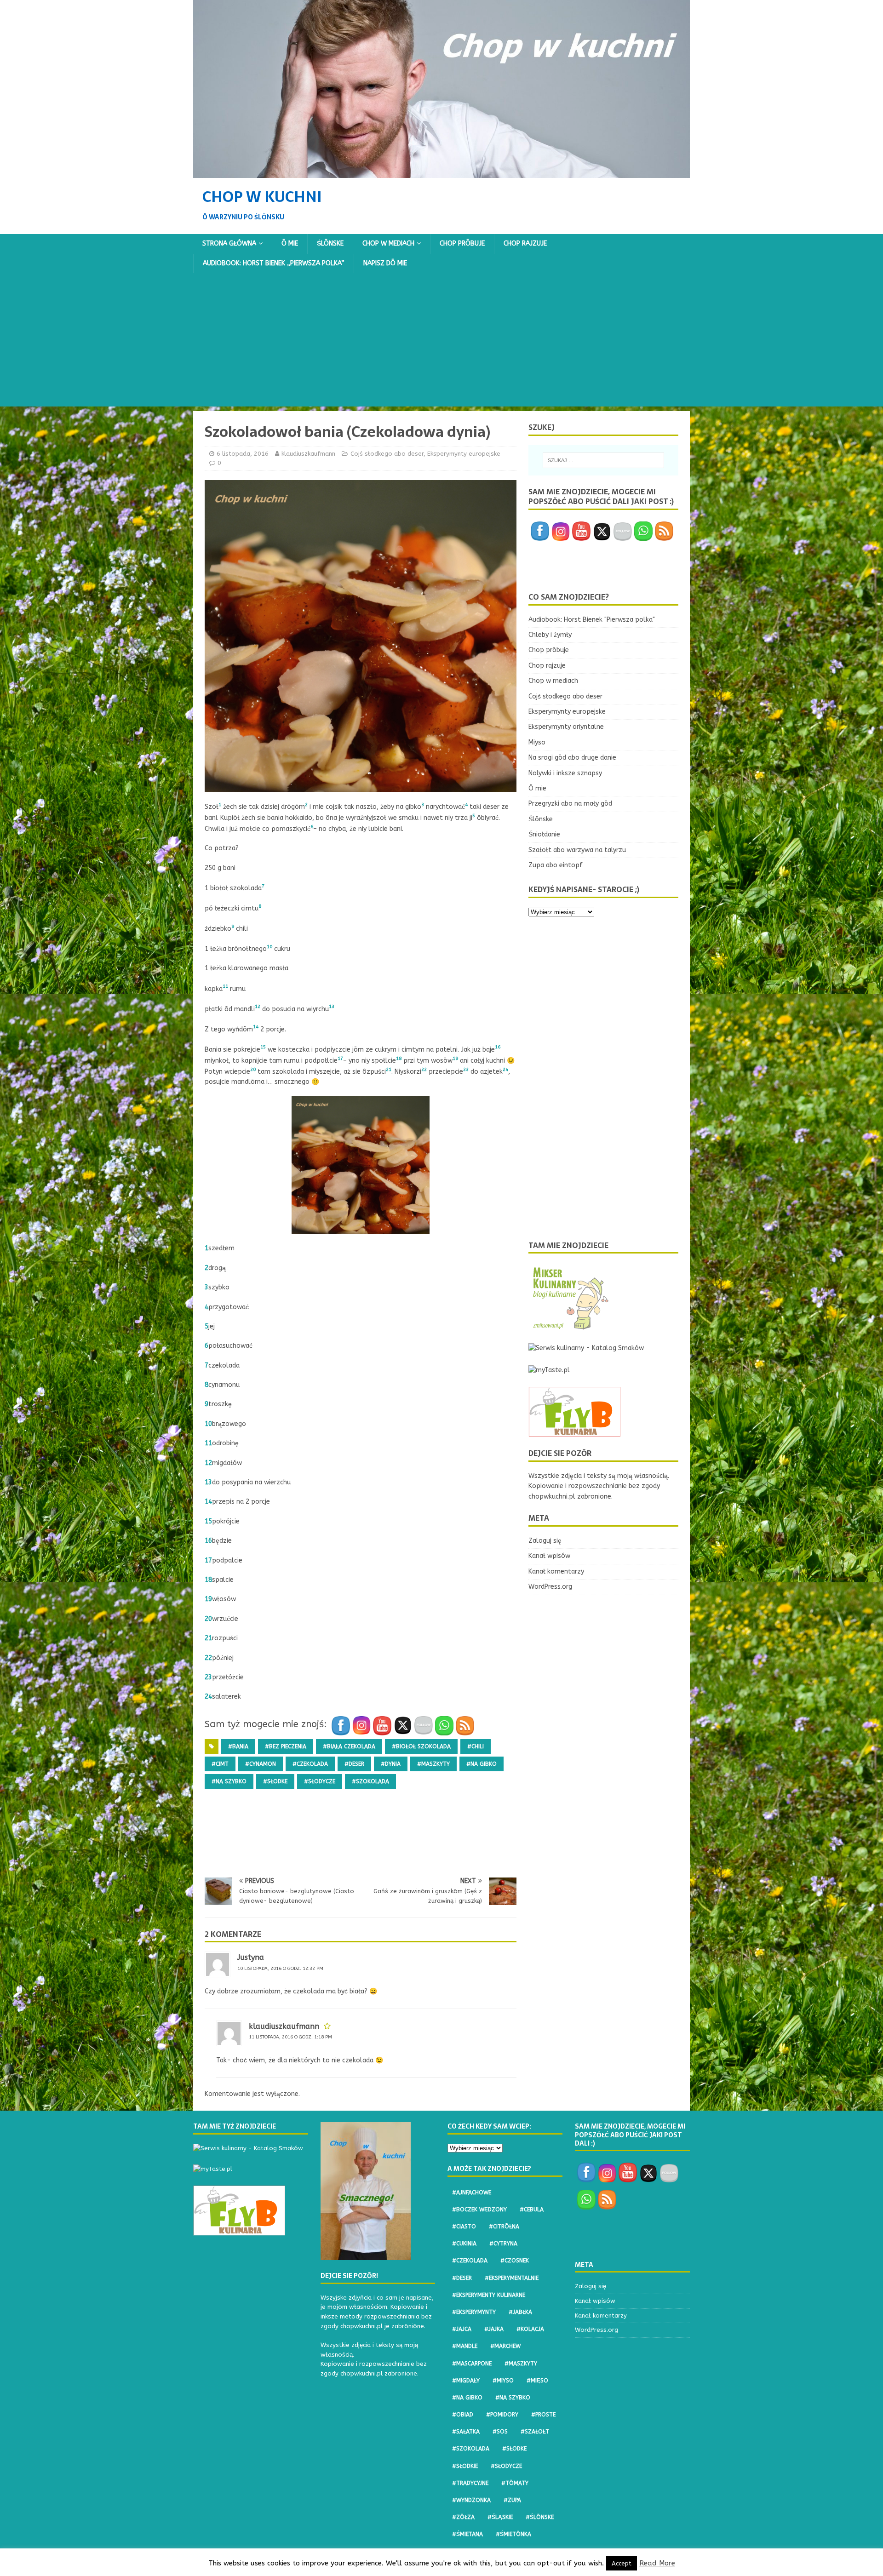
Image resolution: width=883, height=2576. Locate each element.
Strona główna (229, 243)
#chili (476, 1746)
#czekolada (310, 1764)
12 (208, 1463)
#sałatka (466, 2432)
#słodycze (320, 1781)
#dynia (391, 1764)
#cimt (220, 1764)
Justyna (251, 1957)
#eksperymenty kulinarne (489, 2295)
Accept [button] (622, 2563)
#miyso (503, 2381)
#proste (543, 2415)
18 (208, 1580)
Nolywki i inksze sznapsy (565, 773)
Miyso (537, 742)
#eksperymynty (474, 2312)
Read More (657, 2563)
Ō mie (290, 243)
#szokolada (370, 1781)
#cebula (532, 2210)
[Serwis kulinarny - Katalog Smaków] (586, 1348)
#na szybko (229, 1781)
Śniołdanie (544, 834)
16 (208, 1541)
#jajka (494, 2329)
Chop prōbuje (462, 243)
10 (208, 1424)
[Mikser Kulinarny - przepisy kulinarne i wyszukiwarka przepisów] (570, 1326)
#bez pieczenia (286, 1746)
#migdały (466, 2381)
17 (208, 1560)
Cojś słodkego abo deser (387, 454)
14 (208, 1502)
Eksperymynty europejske (464, 454)
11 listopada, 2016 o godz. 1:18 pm (290, 2037)
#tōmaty (515, 2483)
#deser (354, 1764)
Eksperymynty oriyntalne (566, 727)
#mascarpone (472, 2364)
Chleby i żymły (550, 635)
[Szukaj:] (603, 460)
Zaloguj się (545, 1541)
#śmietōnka (513, 2534)
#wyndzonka (471, 2500)
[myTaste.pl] (549, 1370)
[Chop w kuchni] (441, 172)
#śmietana (467, 2534)
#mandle (465, 2346)
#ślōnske (540, 2517)
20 (208, 1619)
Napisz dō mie (385, 263)
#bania (238, 1746)
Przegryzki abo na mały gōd (570, 804)
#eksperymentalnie (512, 2278)
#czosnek (515, 2261)
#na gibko (482, 1764)
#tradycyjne (470, 2483)
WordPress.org (550, 1587)
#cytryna (503, 2244)
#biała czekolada (349, 1746)
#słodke (275, 1781)
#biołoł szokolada (421, 1746)
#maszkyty (433, 1764)
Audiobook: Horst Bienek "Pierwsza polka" (592, 620)
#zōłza (463, 2517)
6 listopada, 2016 (243, 454)
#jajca (462, 2329)
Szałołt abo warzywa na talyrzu (577, 850)
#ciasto (464, 2227)
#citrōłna (504, 2227)
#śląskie (500, 2517)
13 (208, 1482)
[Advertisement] (441, 342)
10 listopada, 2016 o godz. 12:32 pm (280, 1969)
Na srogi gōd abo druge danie (572, 758)
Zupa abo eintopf (556, 865)
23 (208, 1677)
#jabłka (520, 2312)
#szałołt (535, 2432)
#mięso (537, 2381)
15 (208, 1521)
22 (208, 1658)
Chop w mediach (388, 243)
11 (208, 1443)
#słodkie (465, 2466)
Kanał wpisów (549, 1556)
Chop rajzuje (525, 243)
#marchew (505, 2346)
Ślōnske (330, 243)
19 (208, 1599)
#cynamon (261, 1764)
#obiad (463, 2415)
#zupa (512, 2500)
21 (208, 1638)
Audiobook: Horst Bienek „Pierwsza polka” (274, 263)
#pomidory (502, 2415)
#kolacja (530, 2329)
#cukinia (464, 2244)
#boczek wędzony (479, 2210)
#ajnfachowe (472, 2192)
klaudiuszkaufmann (308, 454)
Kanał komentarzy (556, 1571)
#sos (500, 2432)
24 (208, 1697)
